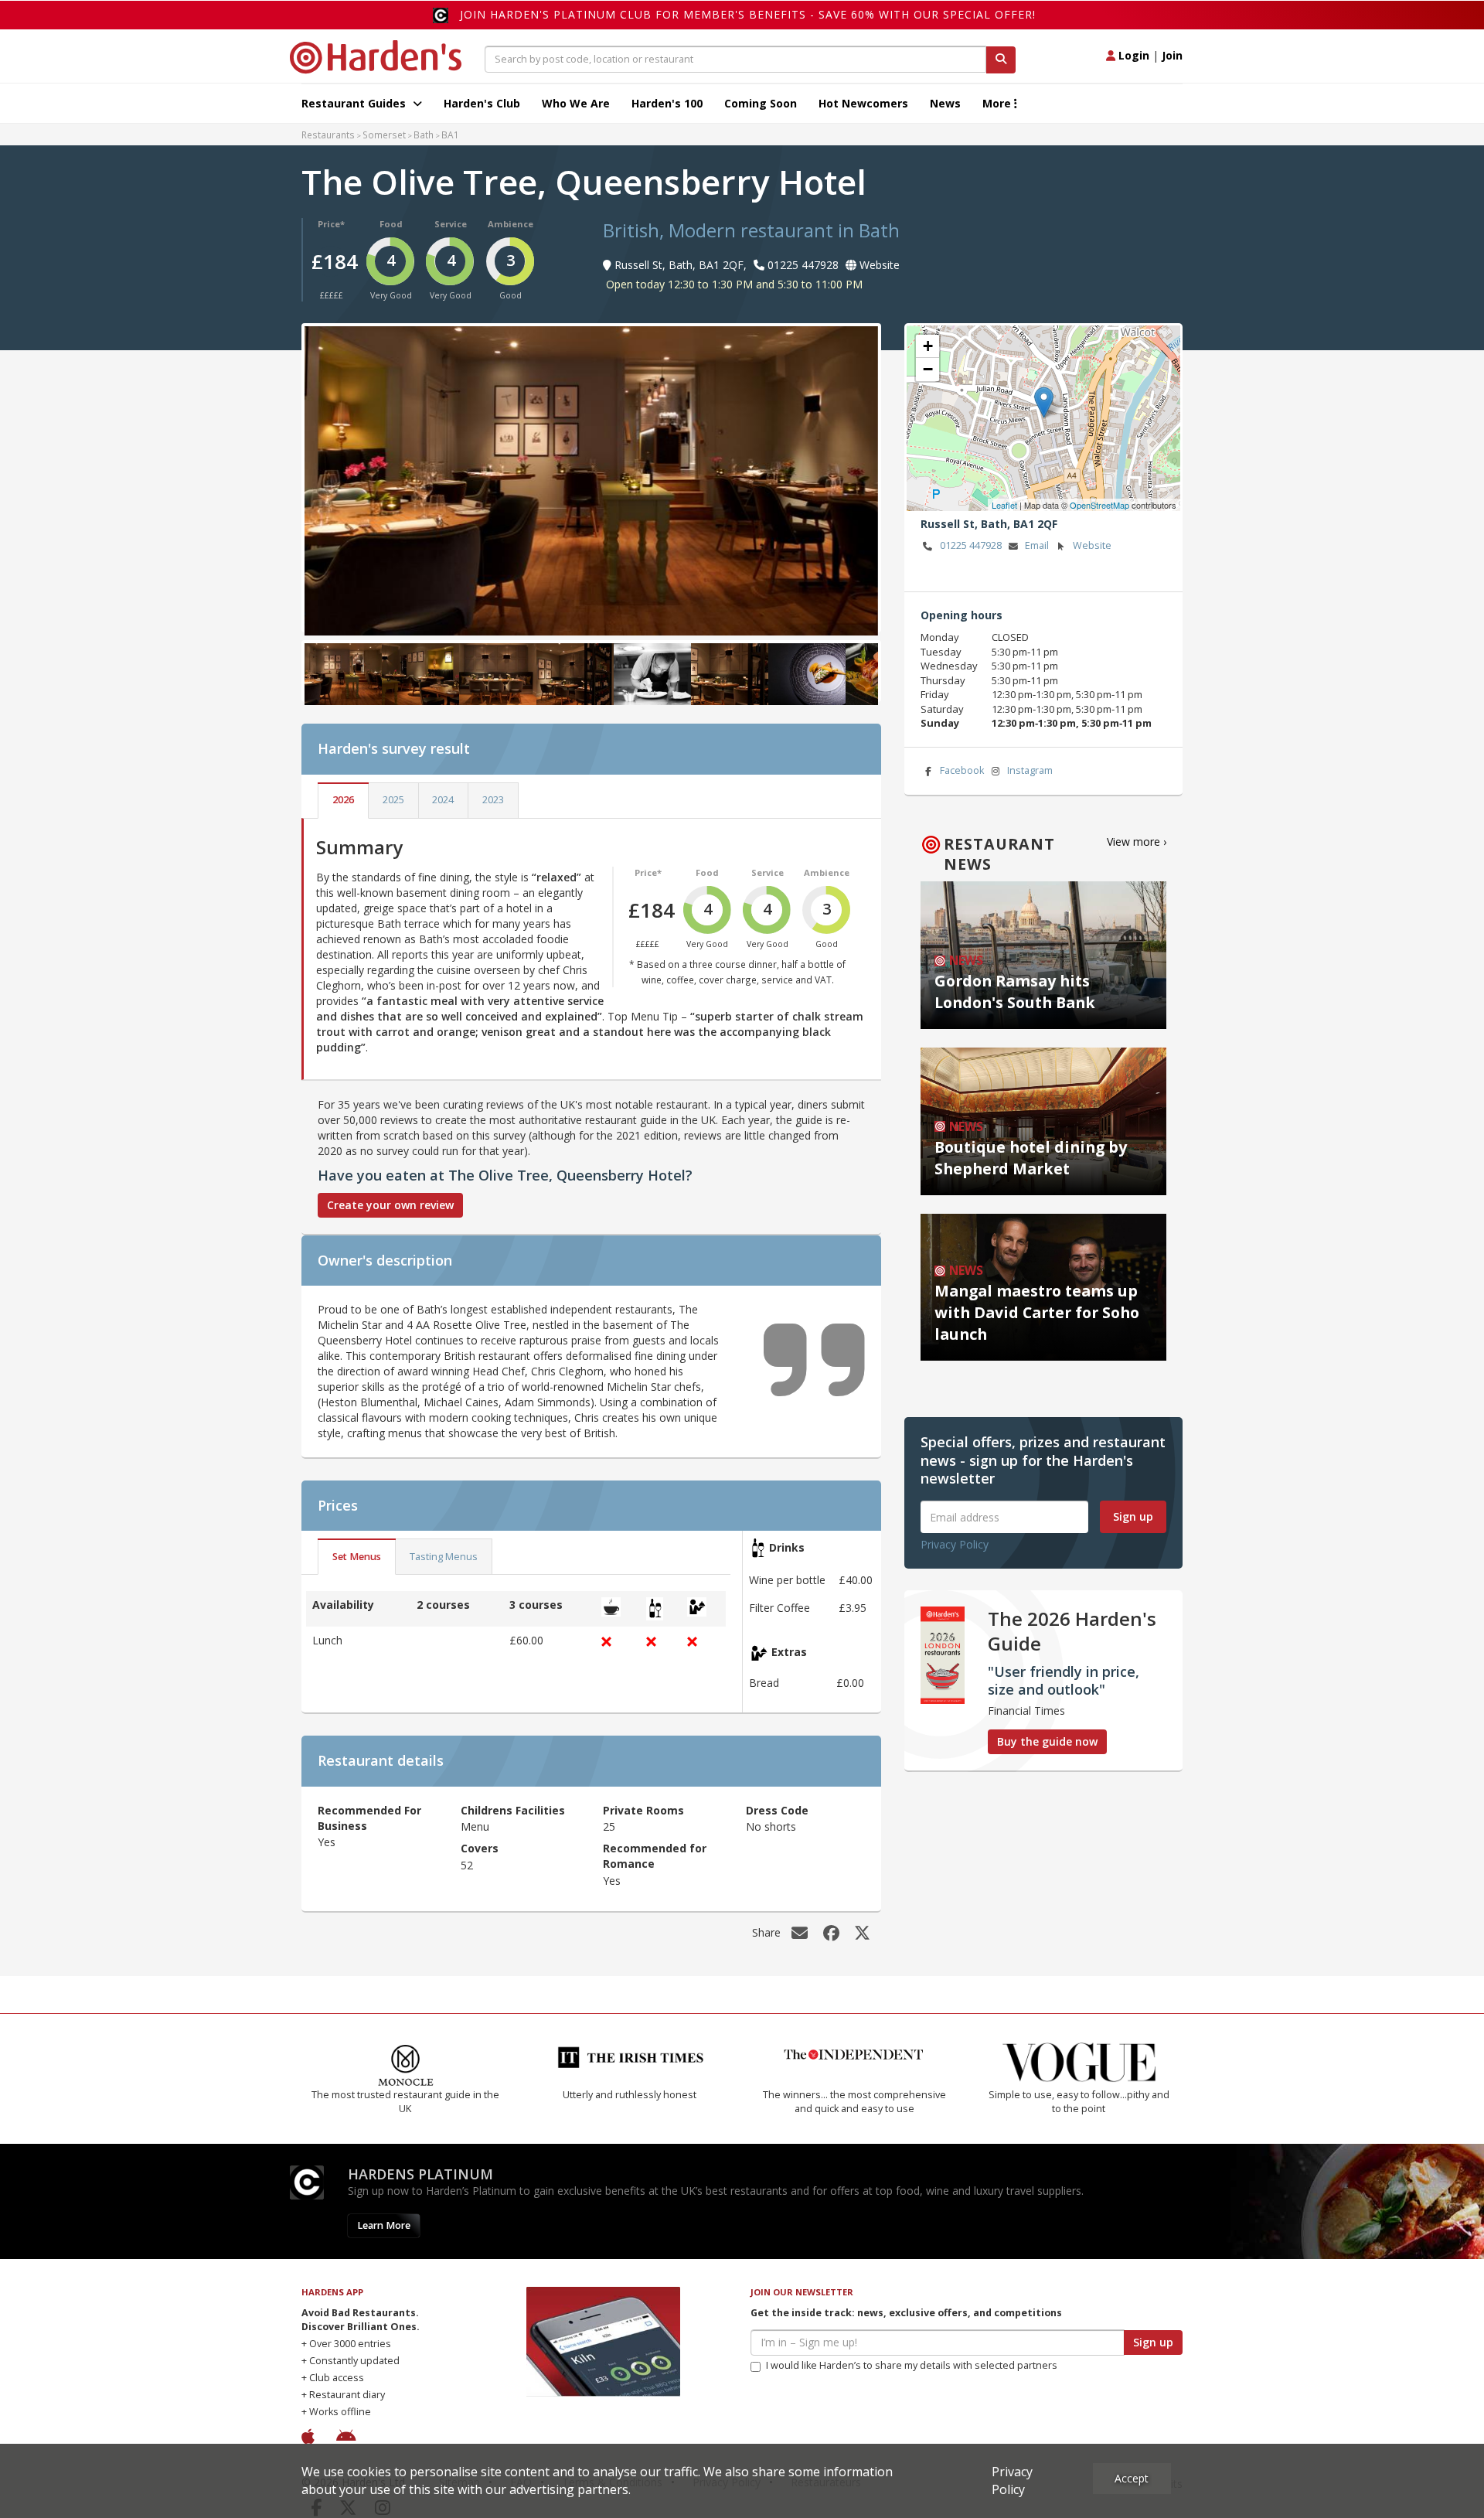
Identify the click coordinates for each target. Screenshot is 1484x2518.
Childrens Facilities (513, 1810)
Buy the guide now (1047, 1741)
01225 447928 (971, 545)
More (998, 103)
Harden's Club (482, 103)
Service (451, 224)
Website (1092, 545)
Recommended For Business (369, 1818)
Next (855, 478)
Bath (424, 135)
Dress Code (777, 1810)
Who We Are (576, 103)
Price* (331, 224)
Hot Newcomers (863, 103)
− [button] (928, 369)
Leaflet (1004, 505)
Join (1172, 55)
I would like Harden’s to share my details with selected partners (912, 2365)
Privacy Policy (955, 1544)
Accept (1132, 2478)
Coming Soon (761, 103)
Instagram (1030, 770)
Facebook (962, 770)
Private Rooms (643, 1810)
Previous (328, 478)
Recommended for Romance (655, 1856)
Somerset (384, 135)
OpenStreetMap (1099, 505)
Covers (480, 1848)
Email (1037, 545)
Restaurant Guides (355, 103)
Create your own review (390, 1205)
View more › (1137, 842)
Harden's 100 (667, 103)
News (945, 103)
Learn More (384, 2225)
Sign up (1133, 1516)
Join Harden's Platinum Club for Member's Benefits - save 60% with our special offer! (748, 14)
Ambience (511, 224)
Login (1132, 55)
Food (391, 224)
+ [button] (928, 346)
